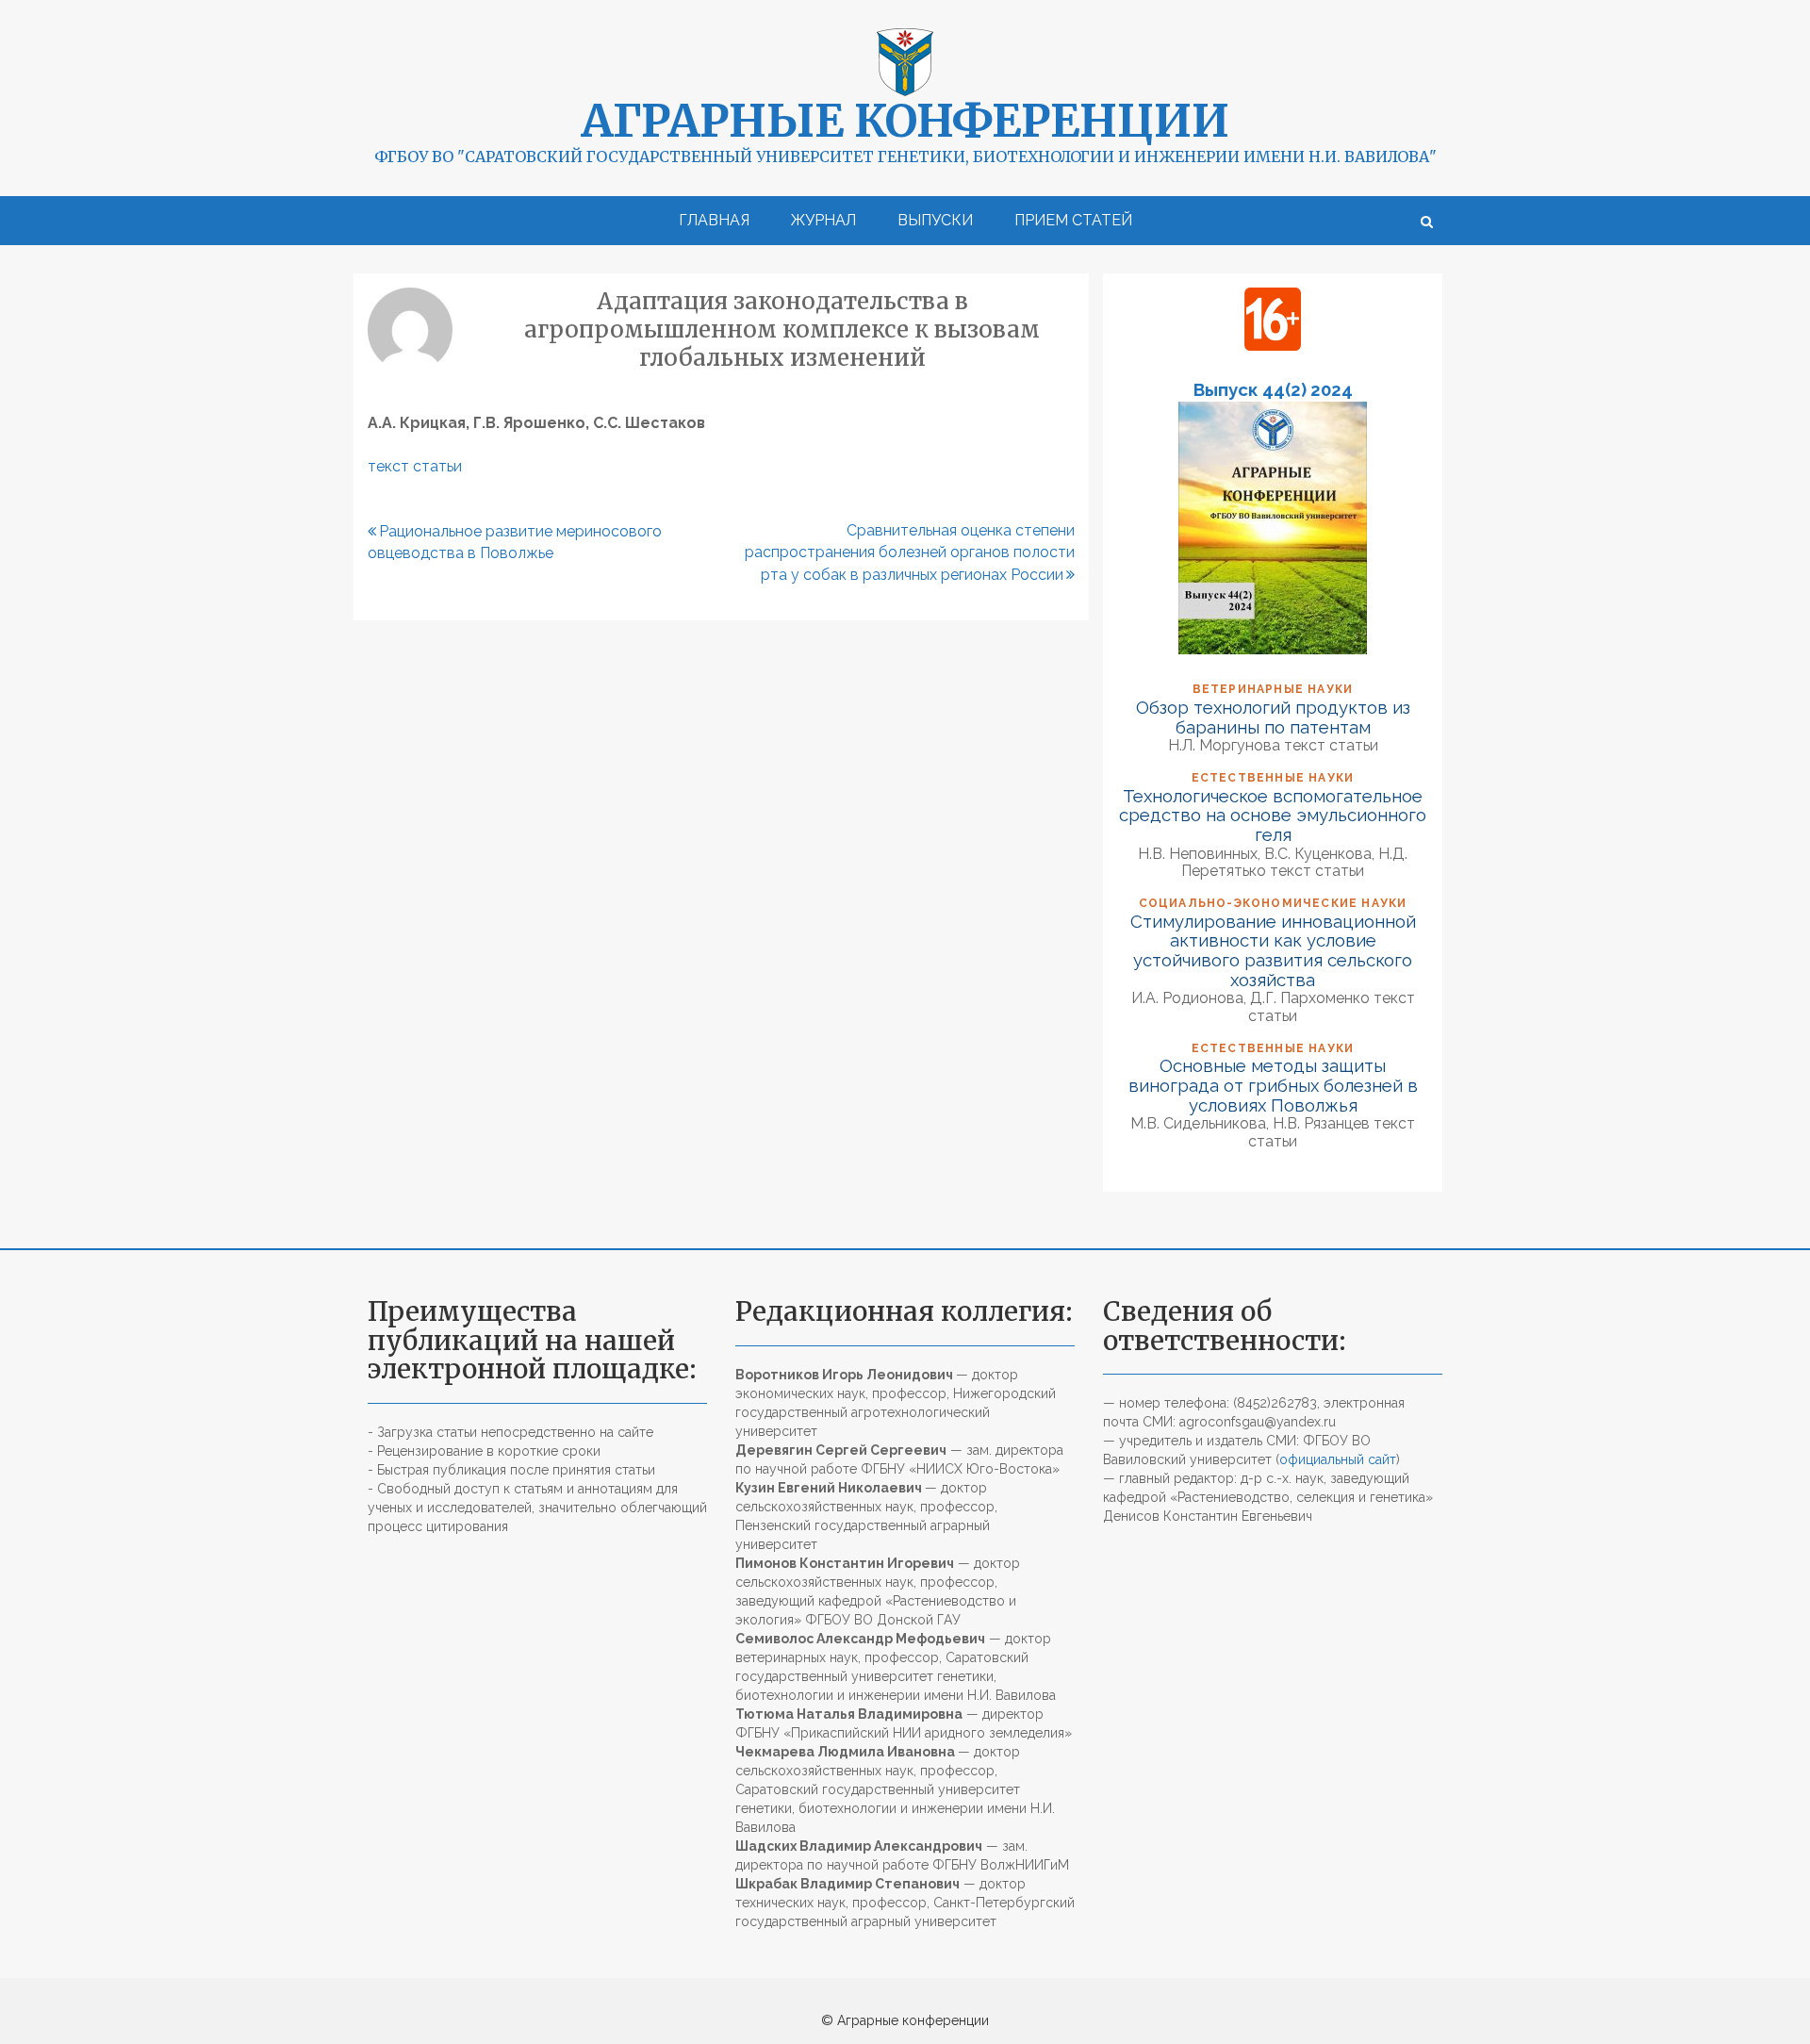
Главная (714, 220)
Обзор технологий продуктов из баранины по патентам (1273, 717)
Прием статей (1073, 220)
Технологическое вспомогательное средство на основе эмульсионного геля (1273, 815)
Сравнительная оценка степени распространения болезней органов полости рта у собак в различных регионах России (910, 552)
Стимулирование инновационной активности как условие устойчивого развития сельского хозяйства (1273, 950)
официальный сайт (1338, 1459)
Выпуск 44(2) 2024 (1273, 389)
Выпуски (935, 220)
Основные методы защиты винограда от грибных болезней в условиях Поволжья (1273, 1085)
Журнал (823, 220)
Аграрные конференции (905, 121)
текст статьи (415, 466)
